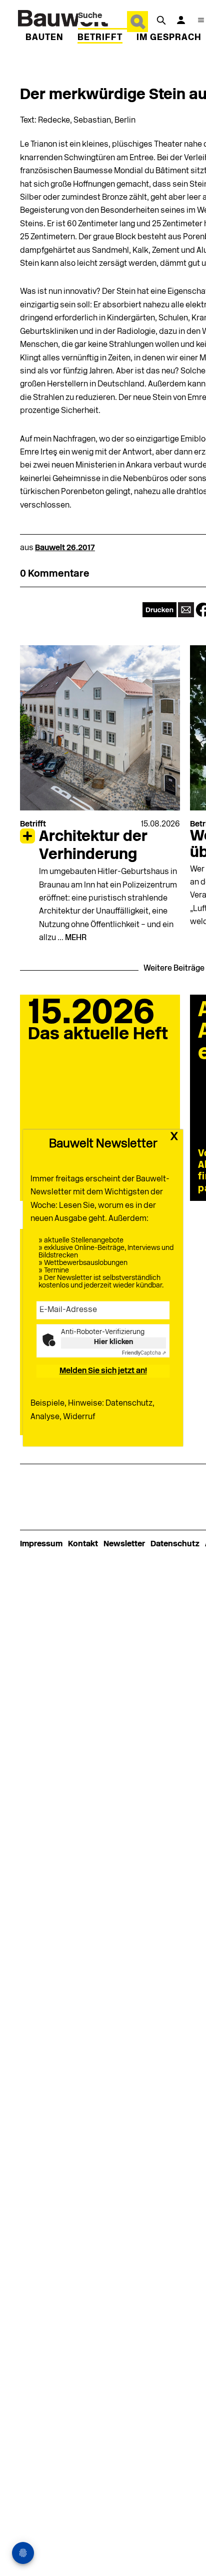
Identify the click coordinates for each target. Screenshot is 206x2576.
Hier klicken (113, 1343)
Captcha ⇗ (144, 1354)
